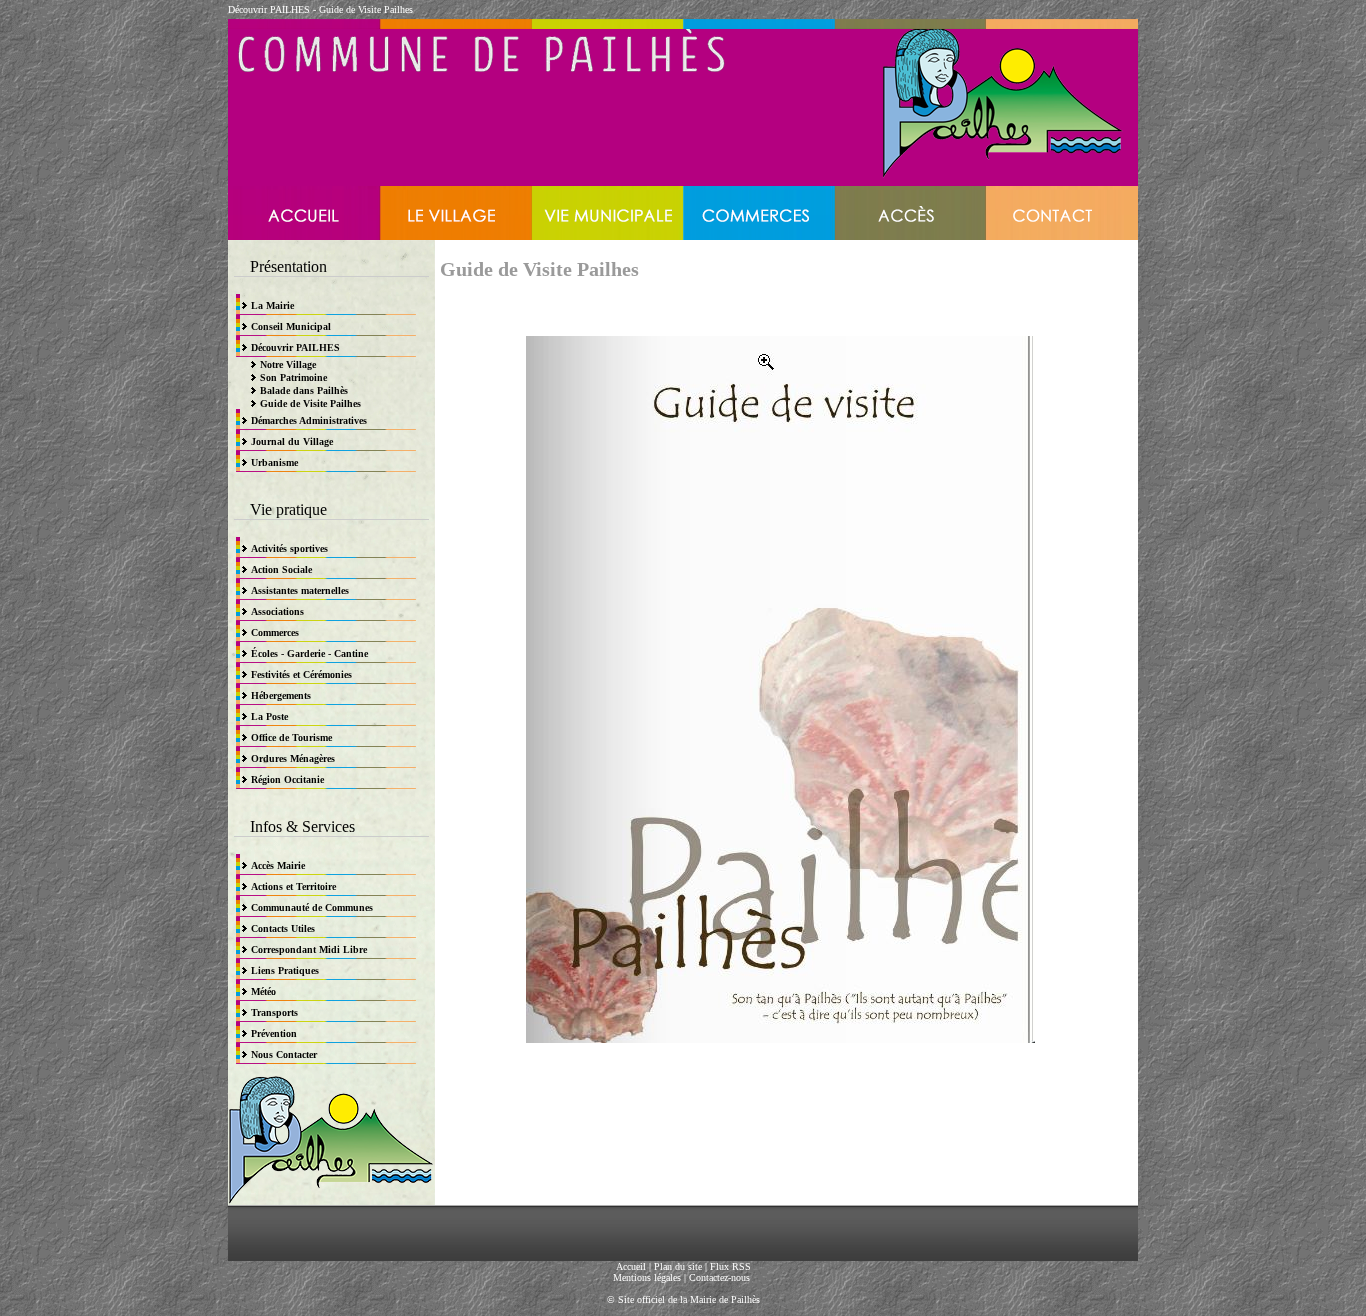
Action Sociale (281, 569)
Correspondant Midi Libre (309, 949)
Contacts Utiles (283, 928)
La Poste (269, 716)
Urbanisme (274, 462)
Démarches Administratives (309, 420)
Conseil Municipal (291, 326)
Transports (274, 1012)
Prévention (274, 1033)
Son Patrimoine (293, 377)
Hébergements (281, 695)
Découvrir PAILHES (269, 9)
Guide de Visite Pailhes (366, 9)
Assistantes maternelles (300, 590)
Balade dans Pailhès (304, 390)
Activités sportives (289, 548)
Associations (277, 611)
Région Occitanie (287, 779)
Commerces (275, 632)
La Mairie (272, 305)
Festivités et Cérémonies (301, 674)
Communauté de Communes (312, 907)
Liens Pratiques (285, 970)
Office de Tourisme (291, 737)
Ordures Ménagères (293, 758)
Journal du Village (292, 441)
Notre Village (288, 364)
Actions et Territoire (293, 886)
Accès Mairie (278, 865)
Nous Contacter (284, 1054)
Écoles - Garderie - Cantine (309, 653)
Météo (263, 991)
